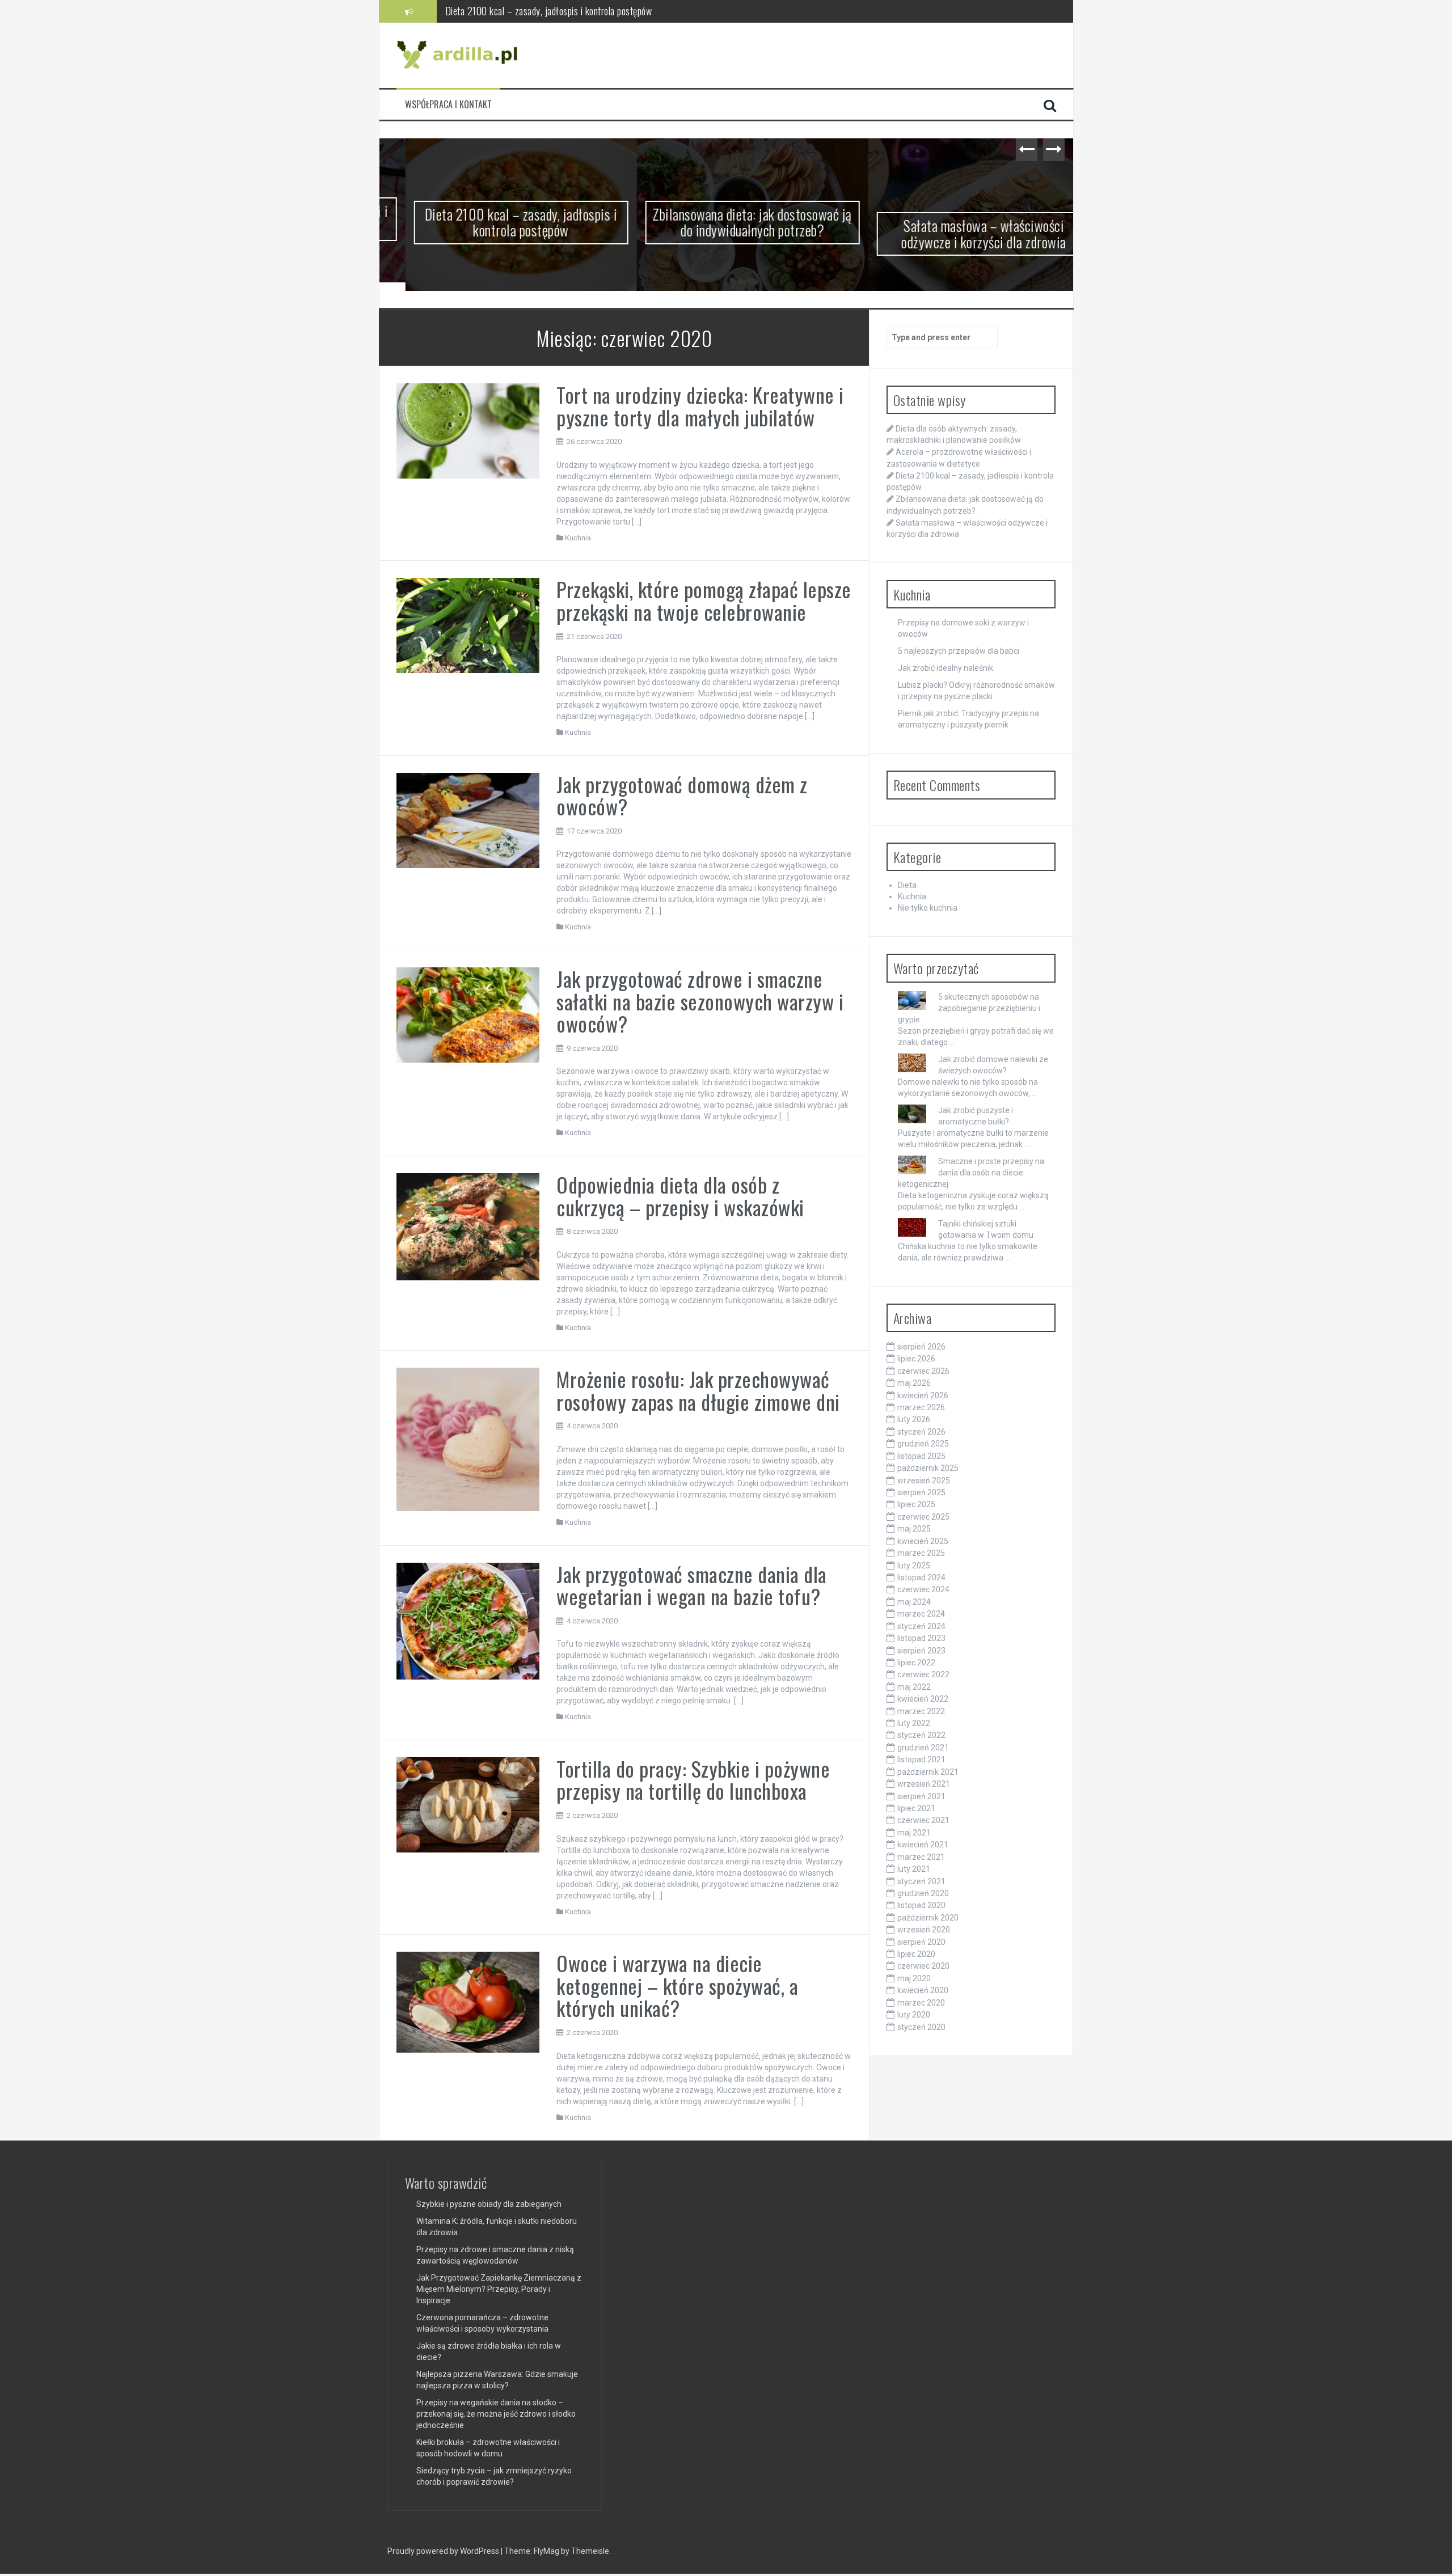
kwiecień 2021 (923, 1846)
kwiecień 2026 (923, 1397)
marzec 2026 (921, 1409)
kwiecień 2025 (923, 1542)
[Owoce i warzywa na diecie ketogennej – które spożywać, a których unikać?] (468, 2003)
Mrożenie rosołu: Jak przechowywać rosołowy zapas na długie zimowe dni (698, 1392)
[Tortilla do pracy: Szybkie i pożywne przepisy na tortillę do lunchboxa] (468, 1805)
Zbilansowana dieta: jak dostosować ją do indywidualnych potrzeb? (567, 11)
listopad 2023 (921, 1640)
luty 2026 (914, 1421)
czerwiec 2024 (923, 1591)
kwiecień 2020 (923, 1992)
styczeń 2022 (921, 1737)
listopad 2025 (921, 1457)
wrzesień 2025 (924, 1482)
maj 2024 (914, 1603)
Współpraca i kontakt (448, 105)
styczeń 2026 (921, 1433)
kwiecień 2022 (923, 1701)
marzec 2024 (921, 1615)
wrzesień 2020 (924, 1931)
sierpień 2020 (921, 1943)
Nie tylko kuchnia (928, 910)
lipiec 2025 (916, 1506)
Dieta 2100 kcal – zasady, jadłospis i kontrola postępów (495, 222)
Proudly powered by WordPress (444, 2553)
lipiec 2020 (916, 1956)
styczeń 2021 (921, 1883)
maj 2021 (914, 1834)
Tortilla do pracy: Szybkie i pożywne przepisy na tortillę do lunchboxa (693, 1781)
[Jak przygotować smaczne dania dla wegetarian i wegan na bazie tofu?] (468, 1622)
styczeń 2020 (921, 2028)
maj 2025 (914, 1530)
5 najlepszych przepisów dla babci (959, 653)
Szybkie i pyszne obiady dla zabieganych (489, 2206)
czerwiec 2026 (923, 1372)
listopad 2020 (921, 1907)
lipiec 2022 (916, 1664)
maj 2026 (914, 1385)
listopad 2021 (921, 1761)
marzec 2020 (921, 2004)
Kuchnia (578, 539)
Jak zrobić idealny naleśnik (946, 670)
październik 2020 (928, 1919)
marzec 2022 (921, 1712)
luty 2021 (914, 1871)
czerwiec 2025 (923, 1518)
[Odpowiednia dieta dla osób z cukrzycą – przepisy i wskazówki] (468, 1228)
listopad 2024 (921, 1579)
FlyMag (546, 2553)
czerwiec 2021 (923, 1822)
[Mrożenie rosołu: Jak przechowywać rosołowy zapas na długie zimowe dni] (468, 1440)
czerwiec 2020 (923, 1968)
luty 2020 (914, 2016)
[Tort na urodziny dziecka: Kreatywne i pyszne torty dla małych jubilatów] (468, 432)
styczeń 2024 (921, 1627)
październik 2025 (928, 1470)
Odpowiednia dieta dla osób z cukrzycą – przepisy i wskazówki (680, 1197)
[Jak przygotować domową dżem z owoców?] (468, 821)
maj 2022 (914, 1688)
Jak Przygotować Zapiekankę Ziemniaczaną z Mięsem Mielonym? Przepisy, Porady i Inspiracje (499, 2291)
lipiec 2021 (916, 1810)
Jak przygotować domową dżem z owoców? (682, 796)
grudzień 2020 (923, 1894)
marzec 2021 (921, 1858)
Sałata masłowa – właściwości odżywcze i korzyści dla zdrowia (958, 234)
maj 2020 (914, 1979)
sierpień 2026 (921, 1348)
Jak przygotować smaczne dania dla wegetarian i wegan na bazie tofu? (692, 1586)
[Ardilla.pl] (459, 54)
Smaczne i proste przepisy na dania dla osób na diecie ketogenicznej (971, 1174)
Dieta (907, 887)
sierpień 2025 (921, 1494)
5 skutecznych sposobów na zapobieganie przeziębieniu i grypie (969, 1009)
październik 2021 (928, 1773)
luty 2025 (914, 1567)
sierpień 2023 (921, 1652)
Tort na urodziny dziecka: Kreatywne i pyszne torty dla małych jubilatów (700, 407)
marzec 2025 (921, 1555)
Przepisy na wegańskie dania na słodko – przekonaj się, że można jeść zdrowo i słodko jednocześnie (496, 2416)
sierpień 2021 (921, 1797)
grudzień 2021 (923, 1749)
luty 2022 (914, 1725)
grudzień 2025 (923, 1445)
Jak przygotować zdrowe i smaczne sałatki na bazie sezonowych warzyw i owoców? (700, 1003)
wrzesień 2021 (924, 1786)
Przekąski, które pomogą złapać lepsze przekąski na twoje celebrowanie (704, 602)
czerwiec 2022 (923, 1676)
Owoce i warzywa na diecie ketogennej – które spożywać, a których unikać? (677, 1987)
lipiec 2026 (916, 1360)
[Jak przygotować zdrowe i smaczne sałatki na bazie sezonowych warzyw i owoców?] (468, 1016)
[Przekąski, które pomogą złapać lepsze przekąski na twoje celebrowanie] (468, 626)
